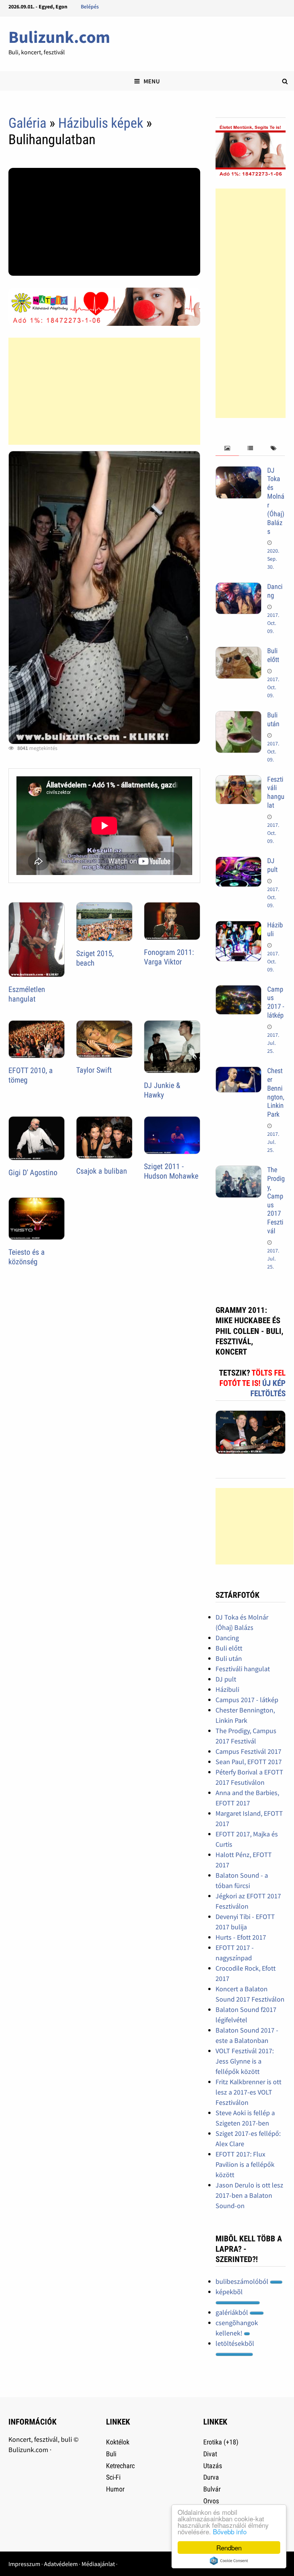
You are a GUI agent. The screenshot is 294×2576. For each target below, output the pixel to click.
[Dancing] (238, 588)
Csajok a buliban (102, 1171)
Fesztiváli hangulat (276, 792)
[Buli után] (238, 716)
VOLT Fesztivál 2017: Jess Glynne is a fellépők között (245, 2061)
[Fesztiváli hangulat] (238, 780)
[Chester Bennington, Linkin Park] (238, 1072)
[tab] (227, 448)
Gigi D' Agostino (33, 1173)
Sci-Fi (113, 2477)
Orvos (211, 2501)
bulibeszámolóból (243, 2281)
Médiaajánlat (98, 2564)
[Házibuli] (238, 926)
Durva (211, 2477)
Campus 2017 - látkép (276, 1002)
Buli (111, 2454)
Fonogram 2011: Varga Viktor (169, 957)
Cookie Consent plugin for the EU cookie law (229, 2561)
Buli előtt (273, 655)
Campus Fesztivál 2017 (248, 1751)
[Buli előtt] (238, 652)
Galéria (27, 123)
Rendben (229, 2548)
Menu (152, 81)
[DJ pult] (238, 862)
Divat (210, 2454)
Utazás (213, 2466)
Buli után (273, 719)
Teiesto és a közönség (27, 1257)
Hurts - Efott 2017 (241, 1937)
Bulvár (212, 2489)
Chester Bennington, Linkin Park (276, 1092)
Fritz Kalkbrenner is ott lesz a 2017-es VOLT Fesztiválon (248, 2092)
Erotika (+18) (221, 2442)
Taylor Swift (94, 1070)
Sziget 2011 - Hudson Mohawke (171, 1171)
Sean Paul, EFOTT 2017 (249, 1762)
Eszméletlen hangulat (27, 994)
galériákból (233, 2312)
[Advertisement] (104, 391)
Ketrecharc (120, 2466)
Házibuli (227, 1689)
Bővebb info (230, 2531)
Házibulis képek (101, 123)
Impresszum (24, 2564)
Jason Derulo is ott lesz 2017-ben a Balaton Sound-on (249, 2195)
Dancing (227, 1638)
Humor (115, 2489)
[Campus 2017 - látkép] (238, 990)
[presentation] (227, 448)
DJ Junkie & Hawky (162, 1090)
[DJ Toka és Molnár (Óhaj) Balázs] (238, 471)
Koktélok (118, 2442)
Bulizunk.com (59, 37)
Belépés (90, 7)
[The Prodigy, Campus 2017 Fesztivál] (238, 1171)
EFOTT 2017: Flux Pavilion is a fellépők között (245, 2164)
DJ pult (272, 865)
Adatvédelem (61, 2564)
